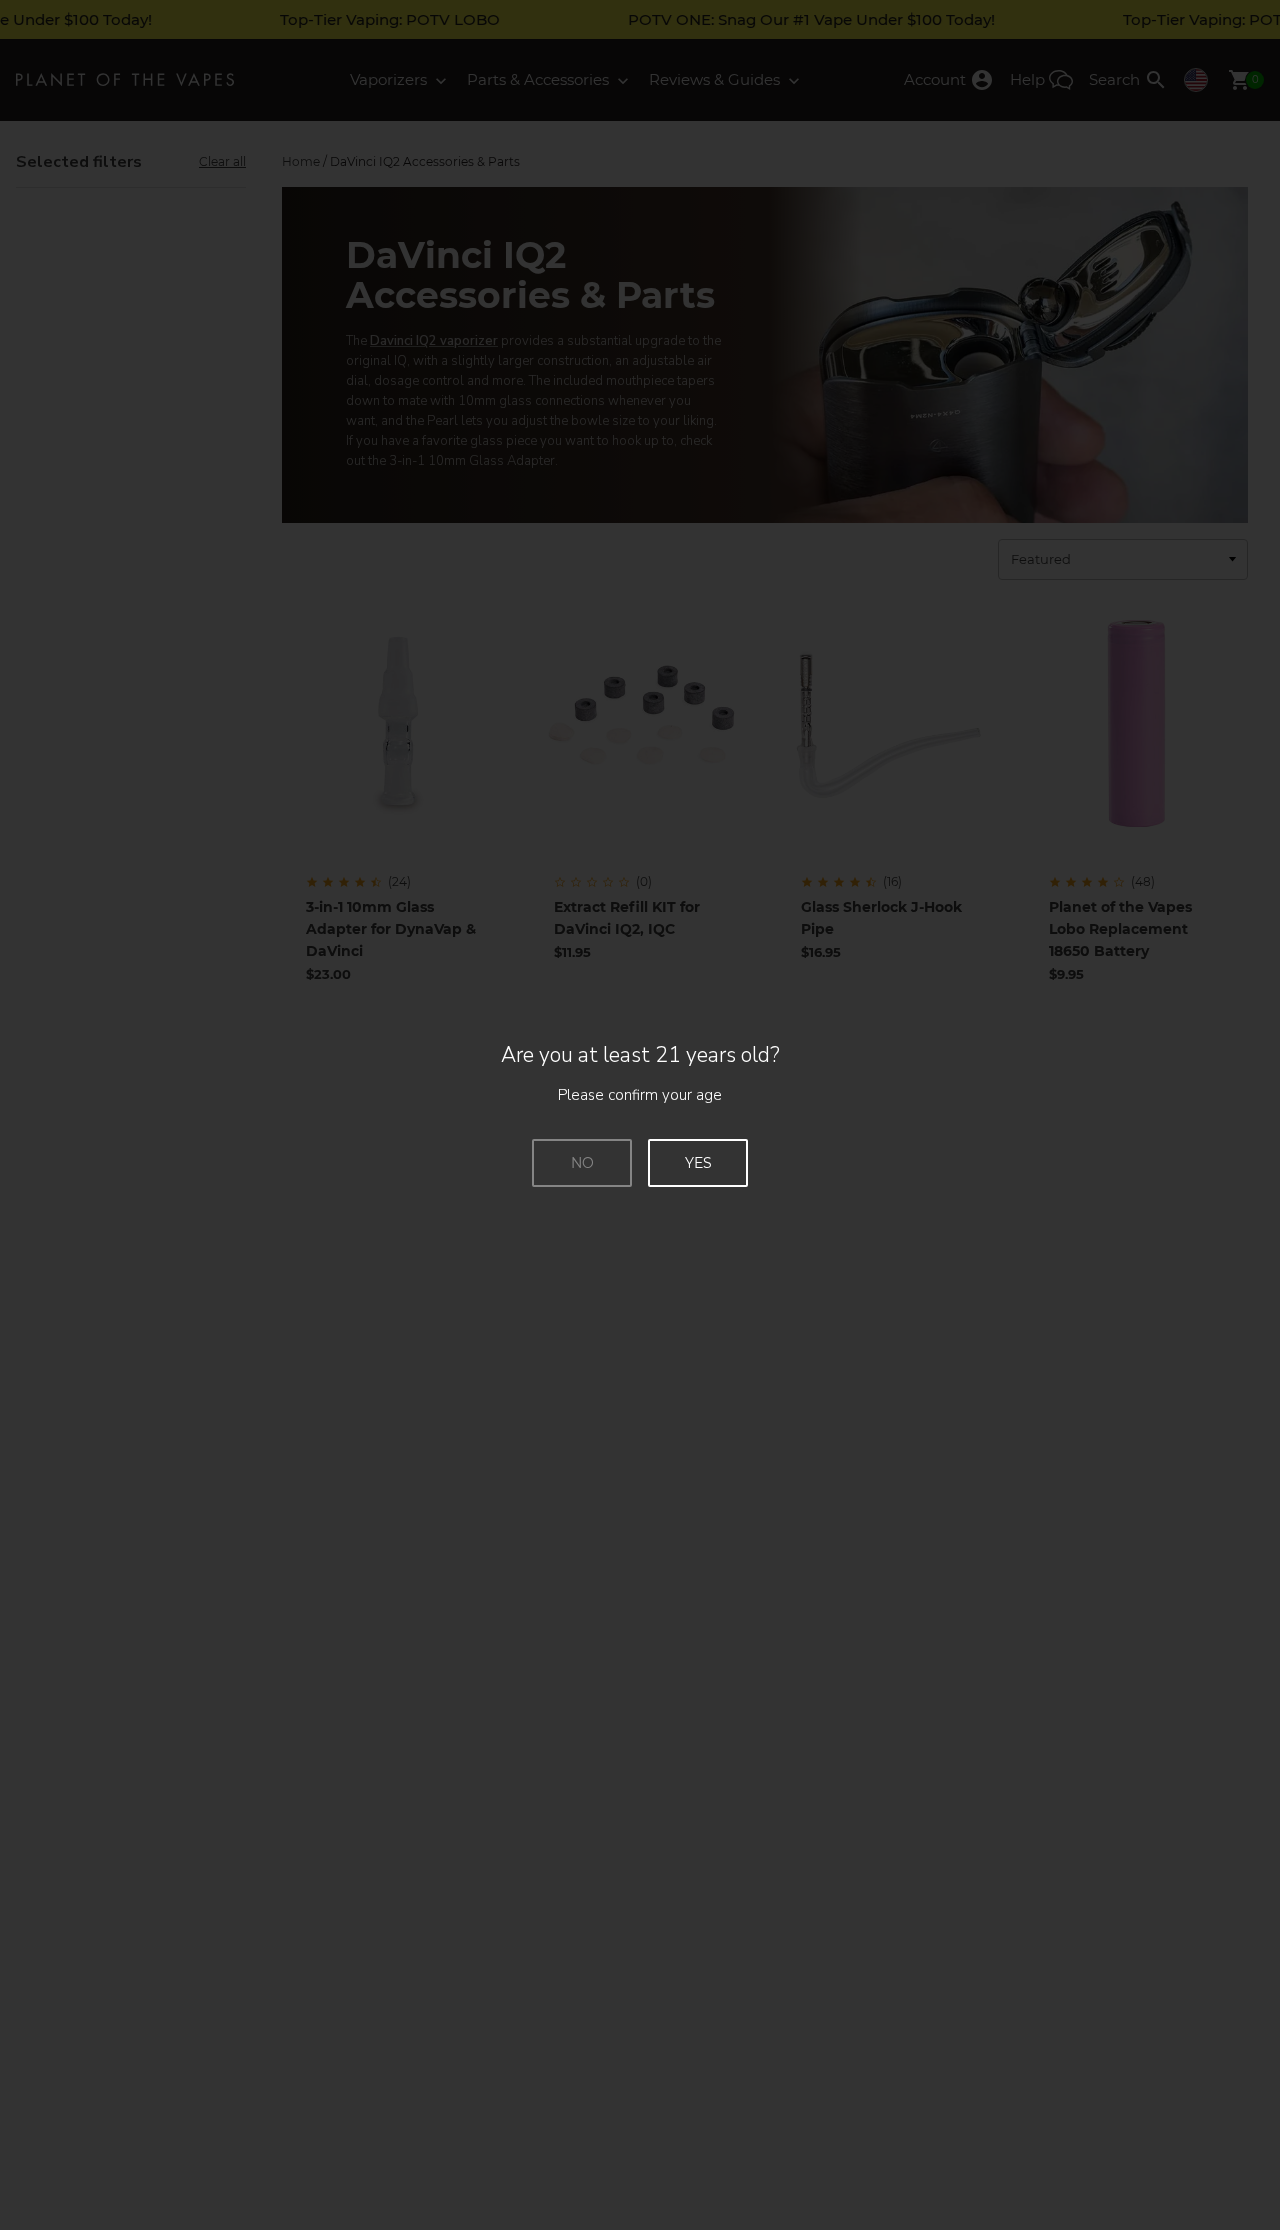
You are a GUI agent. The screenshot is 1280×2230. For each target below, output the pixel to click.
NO (582, 1163)
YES (698, 1163)
